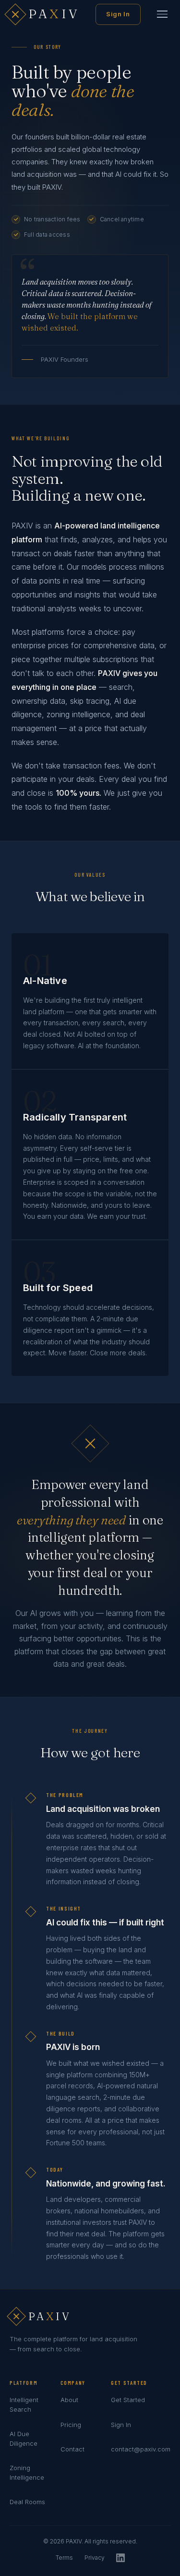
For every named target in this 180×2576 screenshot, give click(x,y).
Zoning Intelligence (27, 2473)
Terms (64, 2558)
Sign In (118, 14)
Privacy (95, 2558)
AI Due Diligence (24, 2439)
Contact (72, 2449)
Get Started (128, 2400)
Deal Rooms (27, 2502)
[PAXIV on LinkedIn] (120, 2559)
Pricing (71, 2425)
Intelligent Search (24, 2404)
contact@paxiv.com (141, 2449)
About (69, 2400)
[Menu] (162, 14)
